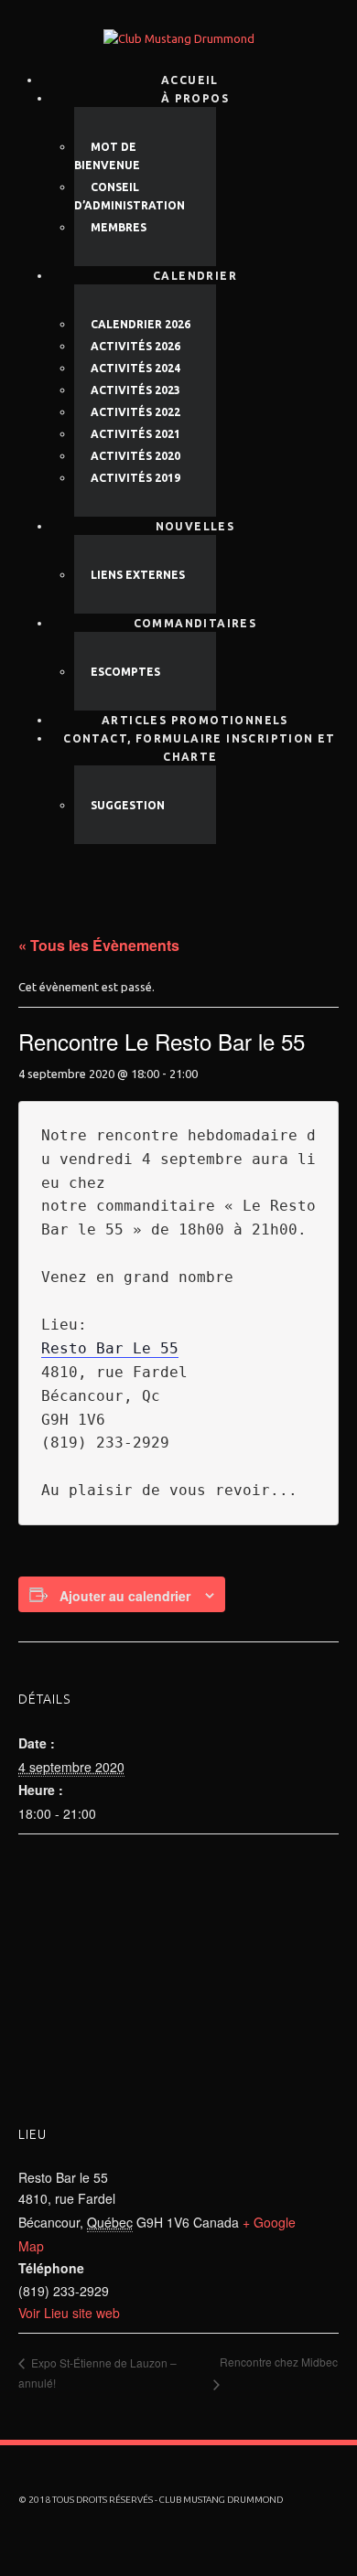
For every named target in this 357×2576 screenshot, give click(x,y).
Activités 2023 (135, 390)
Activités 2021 (135, 434)
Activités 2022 (135, 412)
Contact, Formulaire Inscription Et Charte (200, 748)
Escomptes (125, 672)
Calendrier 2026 (141, 324)
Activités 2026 (135, 346)
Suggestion (128, 805)
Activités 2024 (135, 368)
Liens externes (138, 575)
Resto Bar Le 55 (110, 1348)
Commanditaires (195, 623)
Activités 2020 (135, 456)
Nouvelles (195, 526)
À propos (195, 98)
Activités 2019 (135, 478)
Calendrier (195, 276)
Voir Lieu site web (69, 2313)
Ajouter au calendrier (125, 1596)
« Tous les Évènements (99, 945)
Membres (119, 227)
